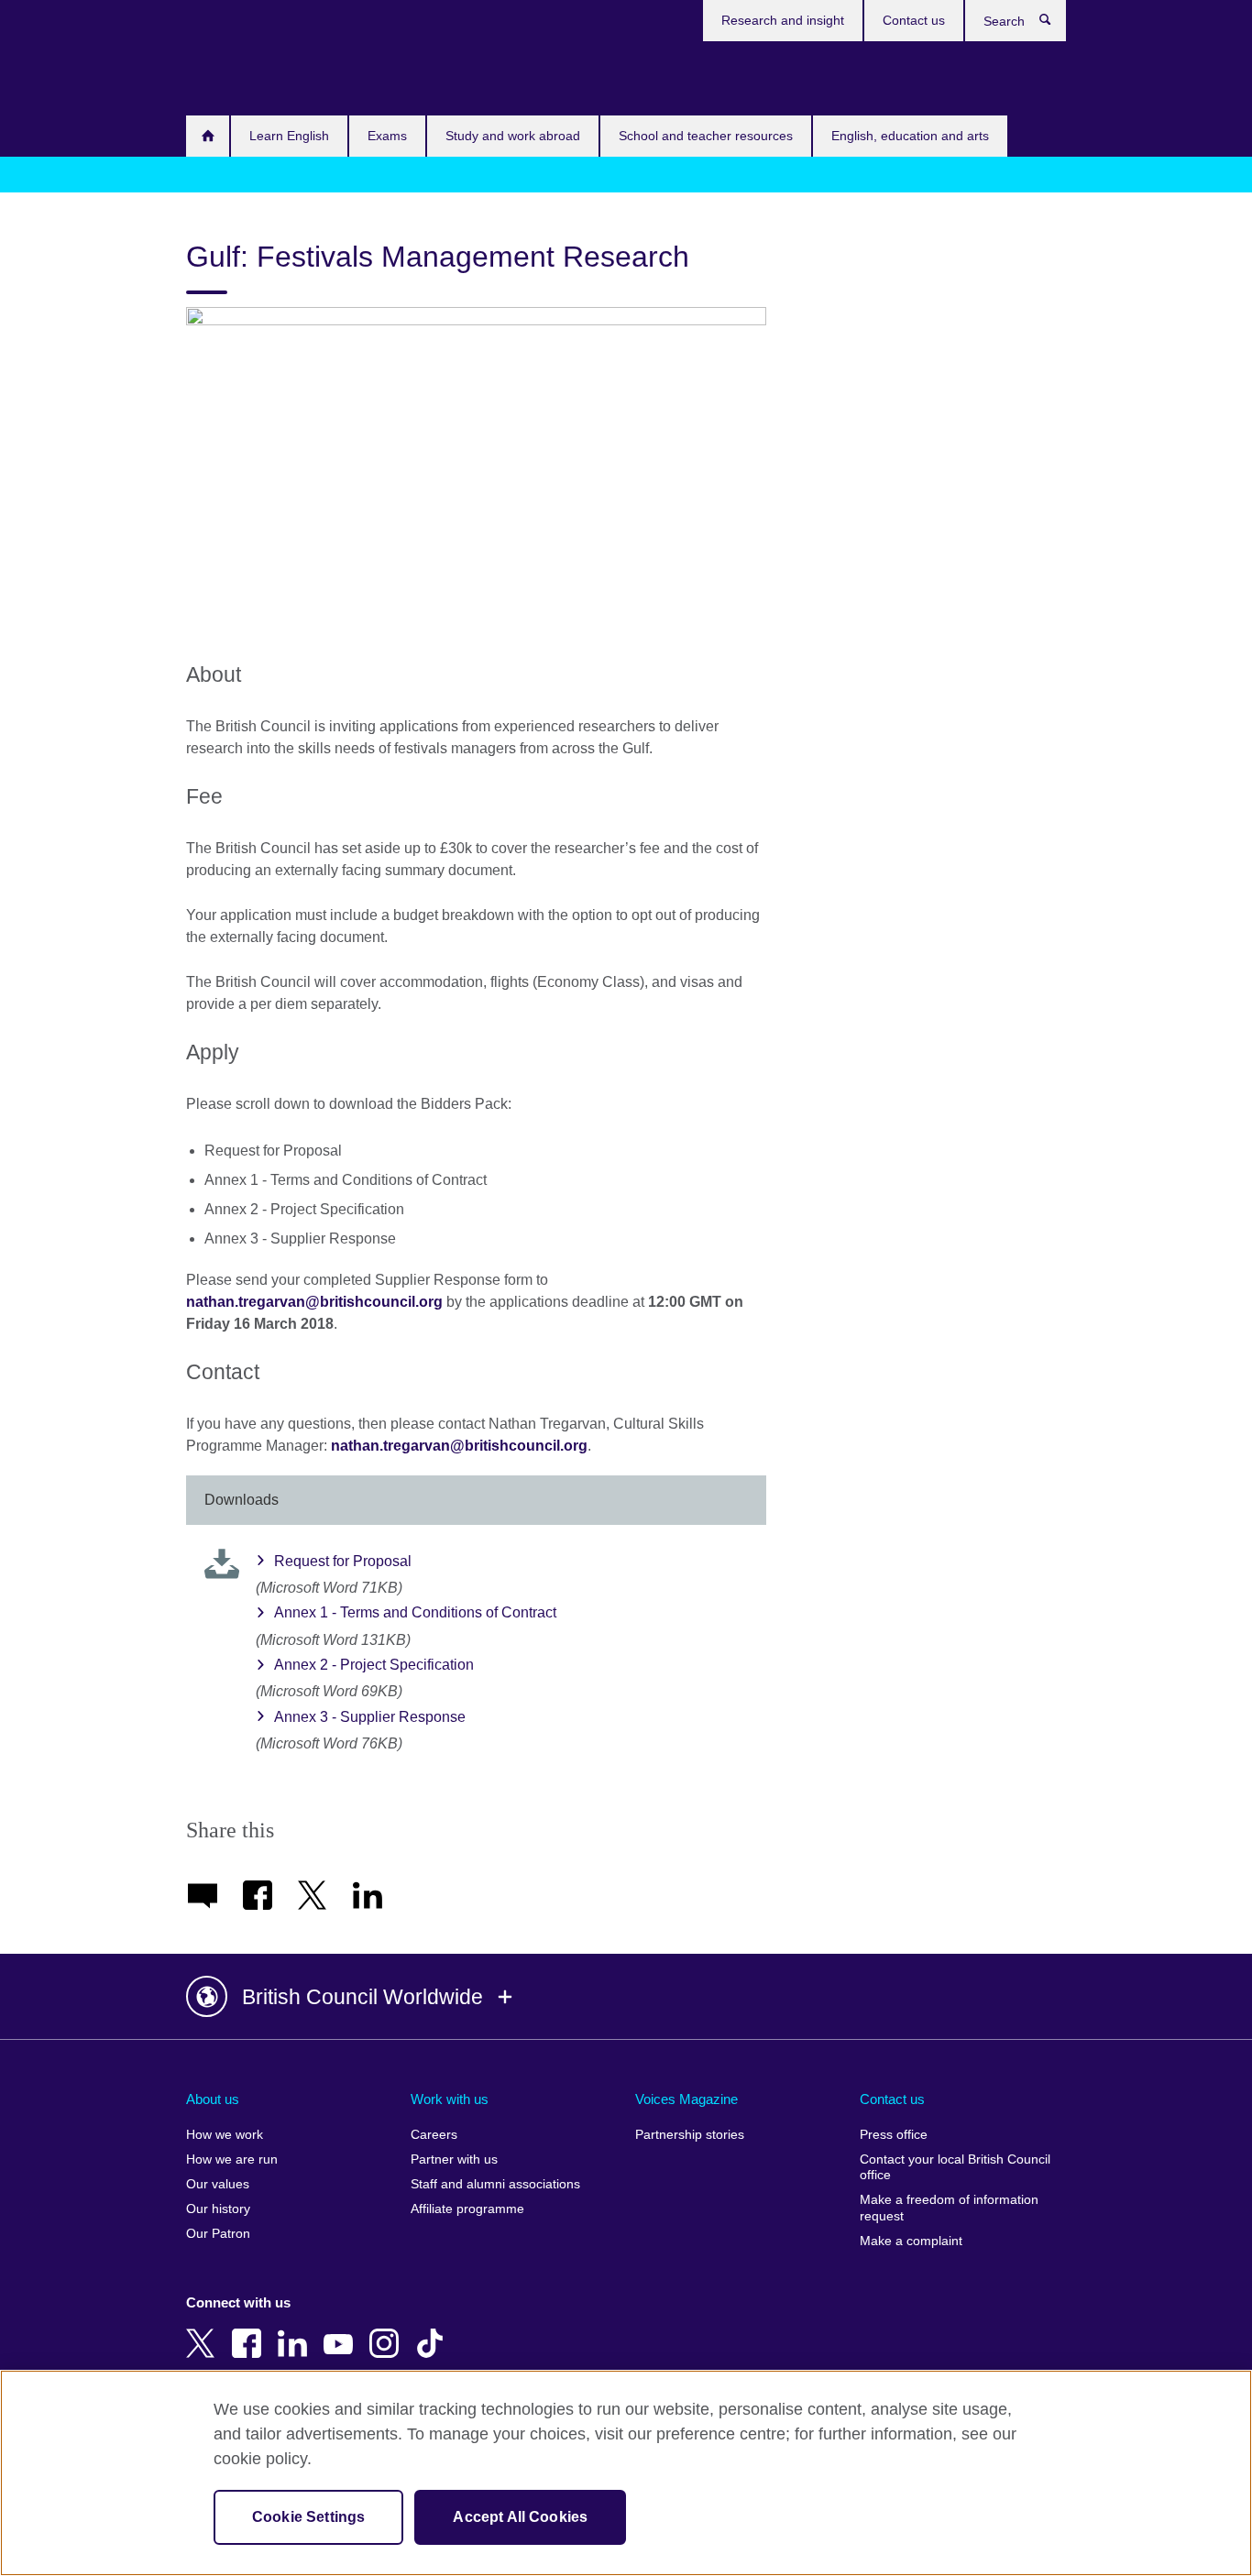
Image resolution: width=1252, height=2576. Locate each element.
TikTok (434, 2330)
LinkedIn (296, 2330)
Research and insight (783, 20)
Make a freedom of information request (949, 2208)
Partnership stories (690, 2135)
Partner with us (454, 2159)
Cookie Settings (308, 2517)
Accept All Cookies (520, 2517)
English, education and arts (910, 136)
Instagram (388, 2330)
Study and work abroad (513, 136)
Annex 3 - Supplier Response (370, 1717)
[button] (626, 1997)
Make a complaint (911, 2241)
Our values (218, 2184)
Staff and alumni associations (495, 2184)
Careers (434, 2135)
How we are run (232, 2159)
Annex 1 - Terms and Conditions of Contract (415, 1612)
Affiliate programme (467, 2209)
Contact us (914, 20)
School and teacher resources (706, 136)
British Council (240, 75)
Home (208, 136)
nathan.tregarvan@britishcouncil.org (314, 1302)
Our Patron (218, 2234)
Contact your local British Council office (955, 2168)
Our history (218, 2209)
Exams (387, 136)
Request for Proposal (343, 1561)
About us (213, 2099)
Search (1054, 24)
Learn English (289, 136)
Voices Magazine (686, 2099)
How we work (225, 2135)
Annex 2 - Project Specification (374, 1665)
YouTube (342, 2330)
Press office (894, 2135)
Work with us (450, 2099)
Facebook (250, 2330)
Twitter (204, 2330)
